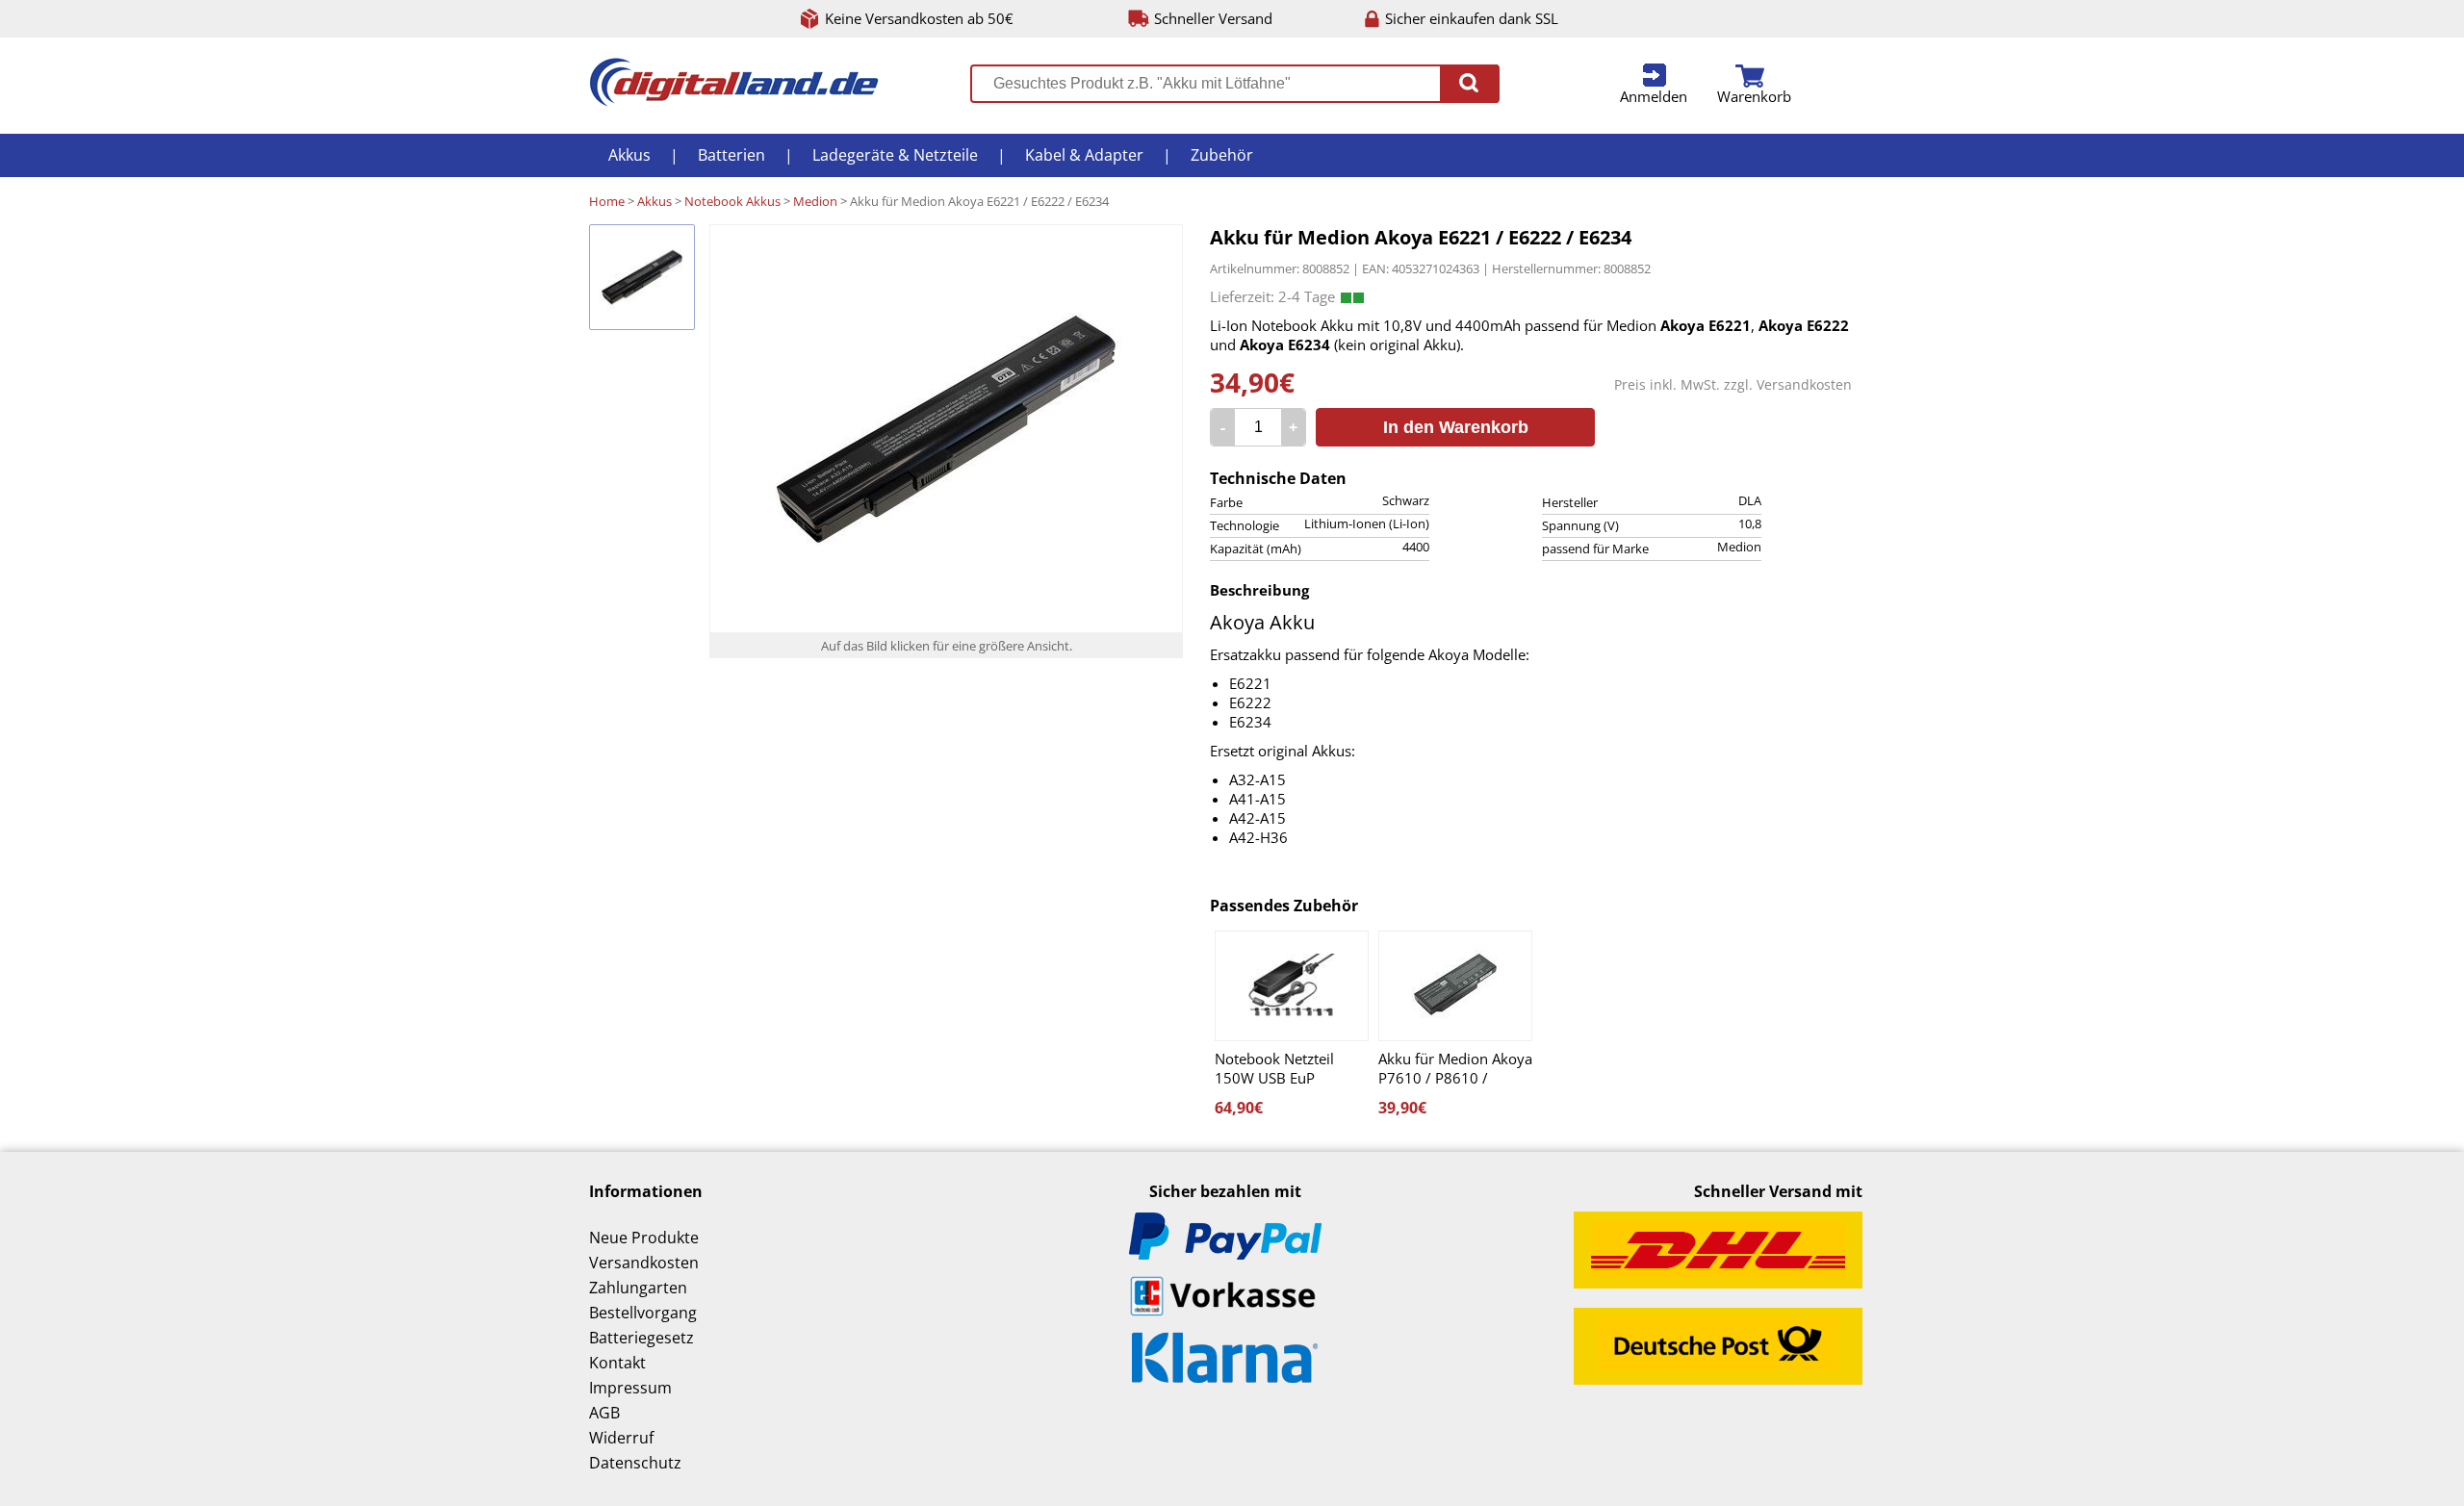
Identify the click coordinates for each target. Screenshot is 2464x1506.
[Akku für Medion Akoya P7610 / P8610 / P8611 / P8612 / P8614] (1455, 986)
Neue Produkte (644, 1238)
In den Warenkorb (1456, 427)
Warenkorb (1754, 96)
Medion (815, 201)
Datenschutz (635, 1463)
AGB (604, 1413)
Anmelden (1654, 96)
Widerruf (621, 1438)
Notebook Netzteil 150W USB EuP (1274, 1068)
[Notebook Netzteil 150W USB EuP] (1292, 986)
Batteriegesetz (642, 1338)
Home (607, 201)
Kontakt (617, 1363)
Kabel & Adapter (1084, 155)
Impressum (630, 1388)
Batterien (731, 155)
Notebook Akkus (732, 201)
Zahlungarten (638, 1288)
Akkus (629, 155)
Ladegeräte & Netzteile (895, 155)
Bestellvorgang (643, 1313)
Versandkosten (1804, 384)
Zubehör (1222, 155)
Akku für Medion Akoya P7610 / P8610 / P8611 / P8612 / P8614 (1455, 1068)
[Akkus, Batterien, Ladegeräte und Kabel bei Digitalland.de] (734, 101)
